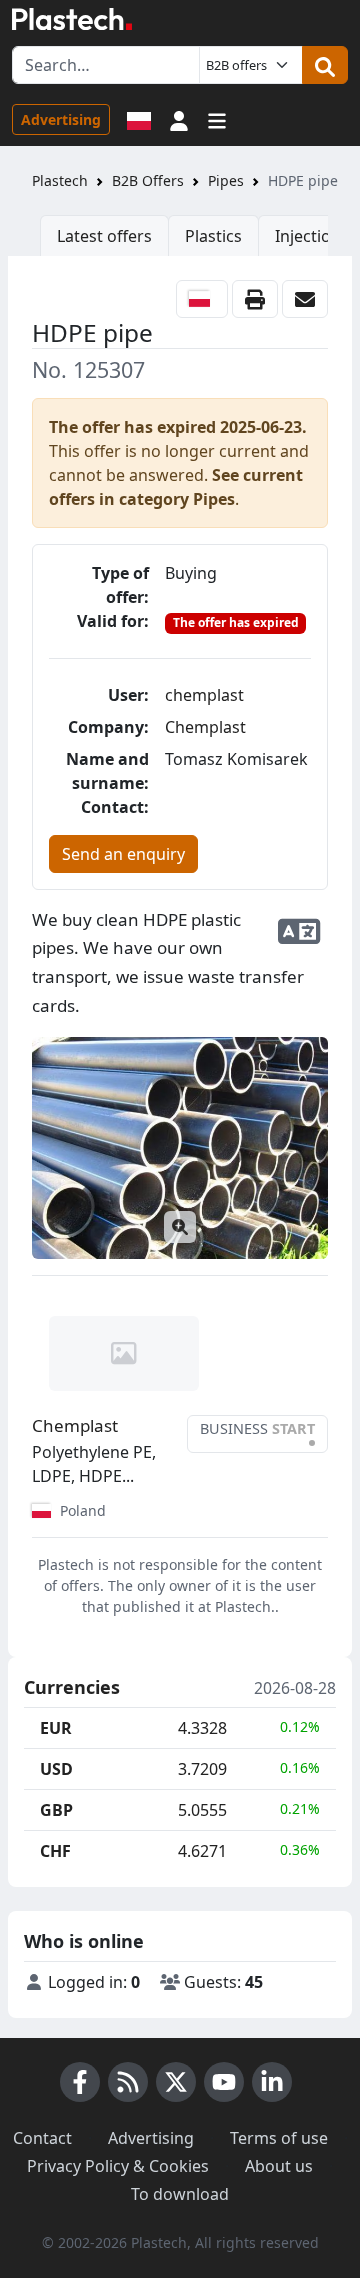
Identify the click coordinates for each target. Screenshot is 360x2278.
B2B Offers (148, 180)
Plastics (213, 236)
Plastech (60, 180)
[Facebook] (80, 2082)
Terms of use (279, 2138)
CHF (55, 1851)
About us (279, 2166)
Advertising (61, 119)
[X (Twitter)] (176, 2082)
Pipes (226, 180)
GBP (56, 1810)
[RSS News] (128, 2082)
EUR (56, 1728)
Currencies (72, 1688)
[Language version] (139, 119)
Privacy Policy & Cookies (118, 2166)
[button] (179, 119)
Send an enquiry (123, 854)
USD (56, 1769)
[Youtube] (224, 2082)
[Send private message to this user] (305, 299)
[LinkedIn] (272, 2082)
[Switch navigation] (217, 119)
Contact (42, 2138)
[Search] (325, 65)
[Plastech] (72, 19)
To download (180, 2194)
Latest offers (104, 236)
